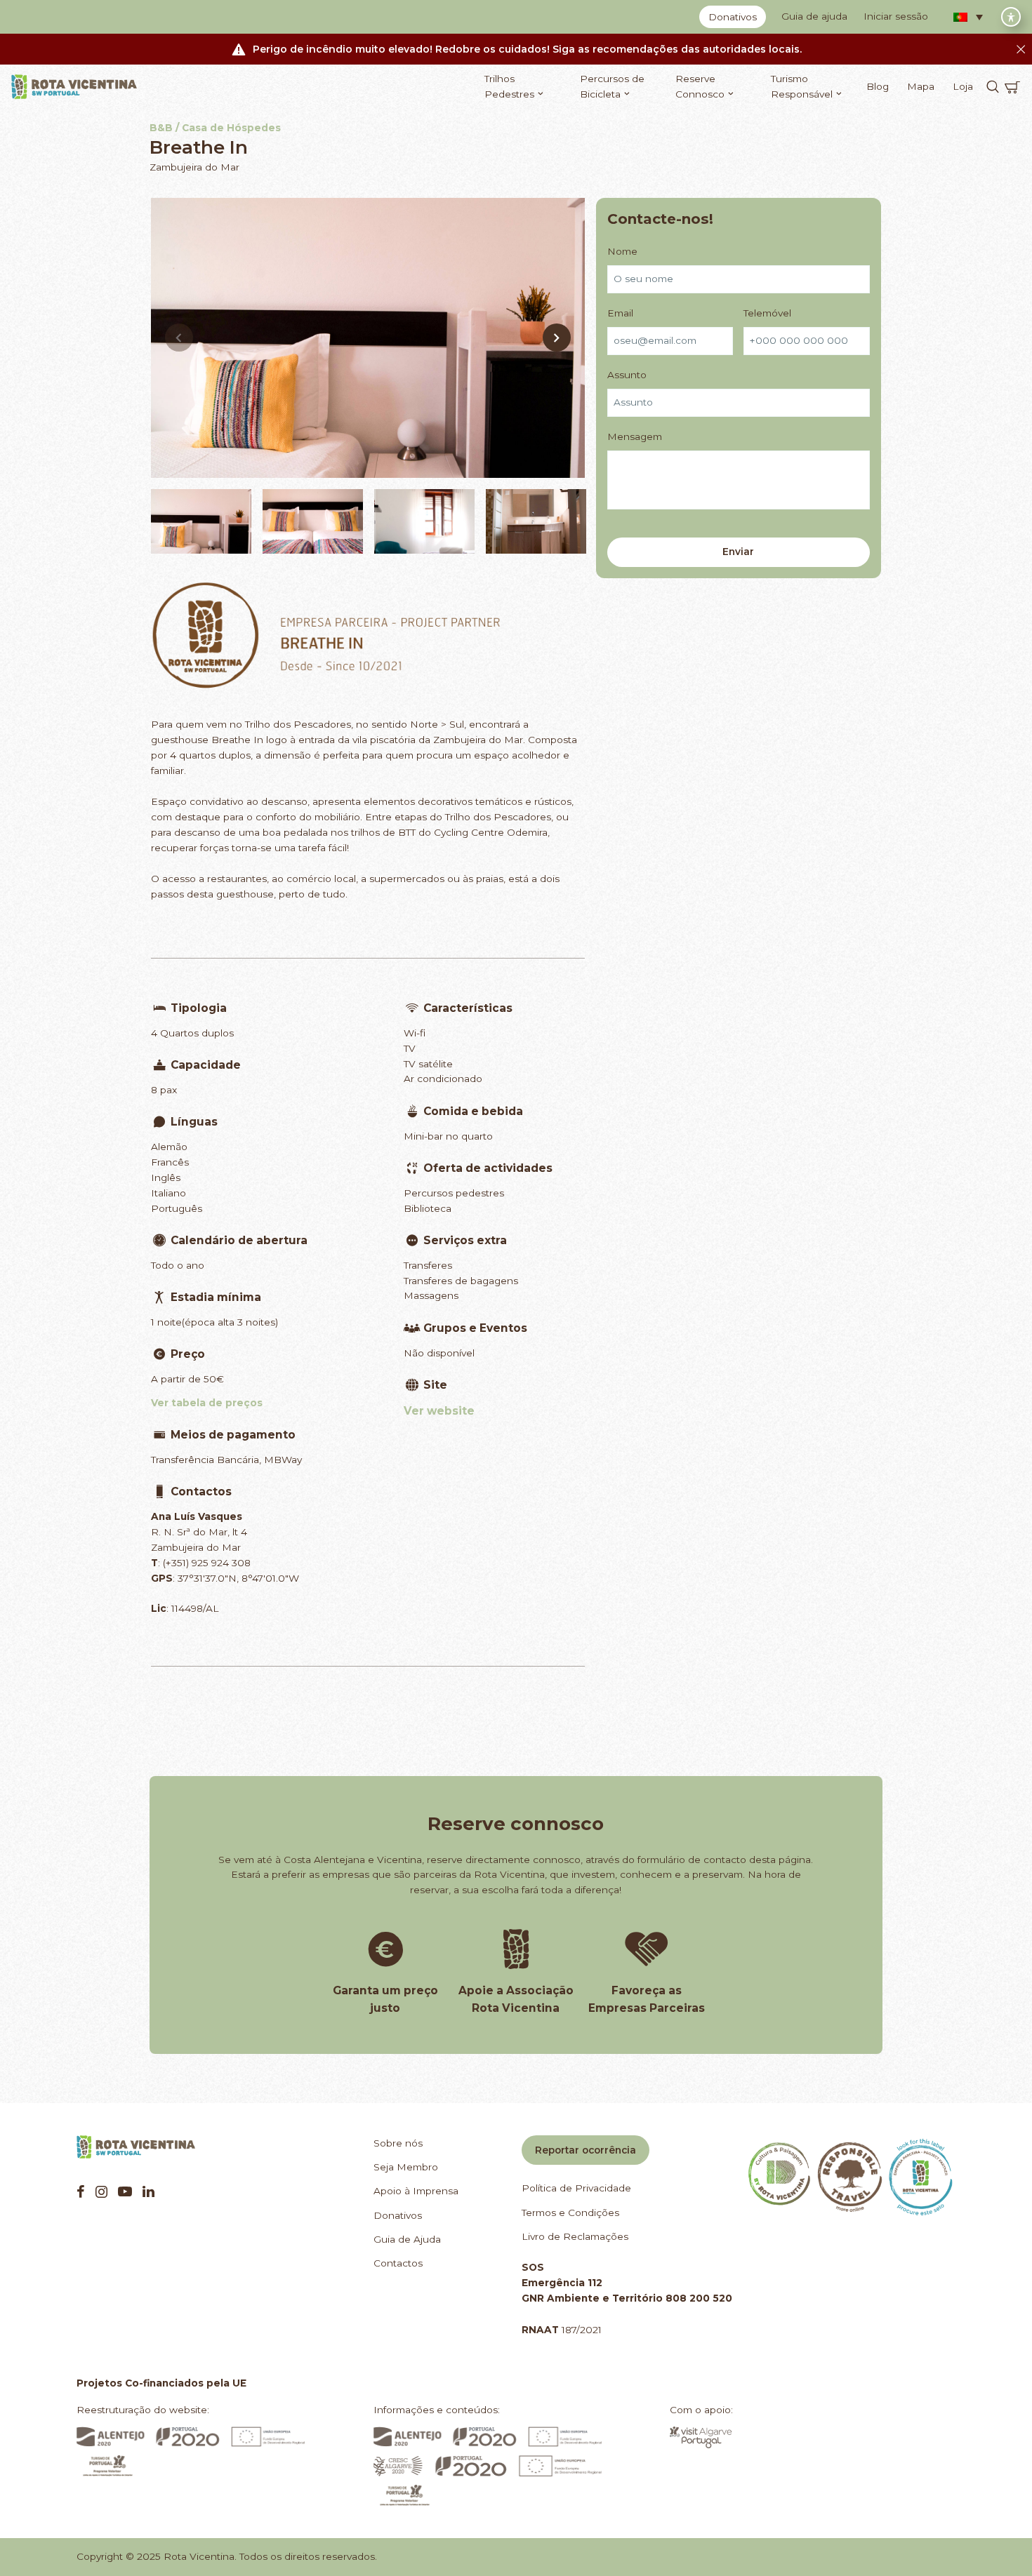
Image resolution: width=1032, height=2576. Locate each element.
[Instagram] (101, 2191)
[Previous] (179, 338)
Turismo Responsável (802, 86)
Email (620, 313)
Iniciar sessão (896, 16)
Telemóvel (767, 313)
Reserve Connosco (700, 86)
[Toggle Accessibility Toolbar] (1011, 17)
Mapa (921, 86)
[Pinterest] (125, 2191)
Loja (963, 86)
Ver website (439, 1411)
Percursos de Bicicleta (612, 86)
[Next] (557, 338)
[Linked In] (148, 2191)
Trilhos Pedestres (509, 86)
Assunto (627, 375)
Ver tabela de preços (207, 1403)
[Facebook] (81, 2191)
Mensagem (635, 436)
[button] (968, 17)
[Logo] (74, 87)
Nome (622, 251)
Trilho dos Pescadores (298, 724)
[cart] (1012, 87)
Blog (878, 86)
